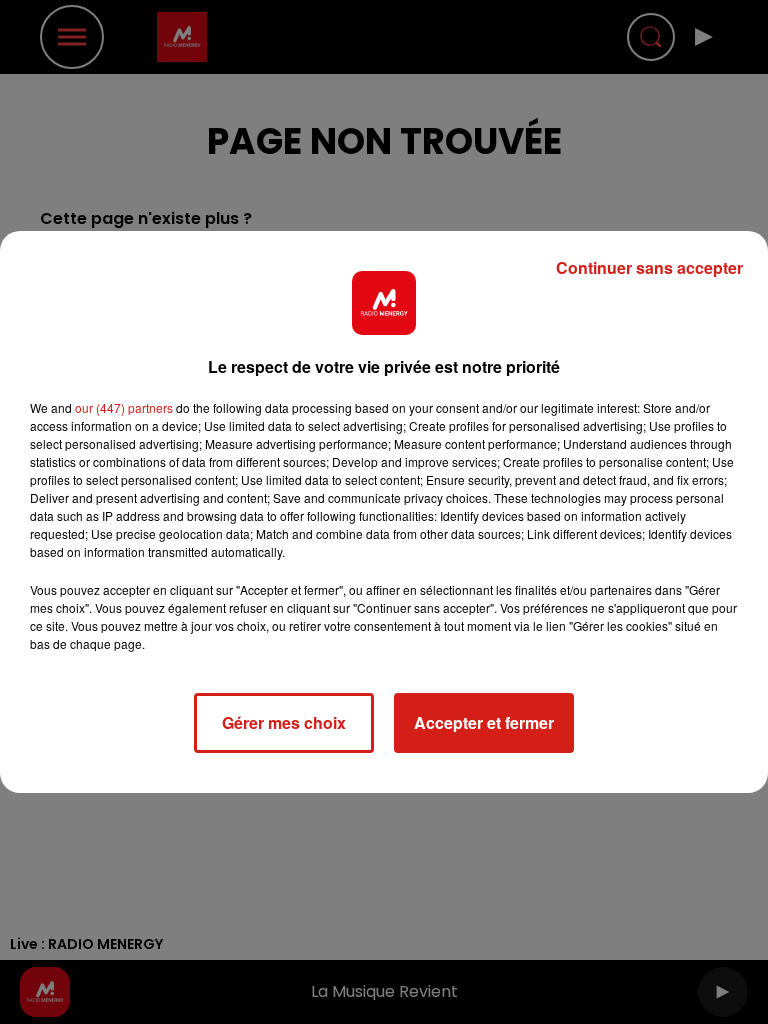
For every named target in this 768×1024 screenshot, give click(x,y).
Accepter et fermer (484, 722)
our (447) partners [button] (124, 407)
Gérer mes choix (284, 722)
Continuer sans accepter (649, 267)
